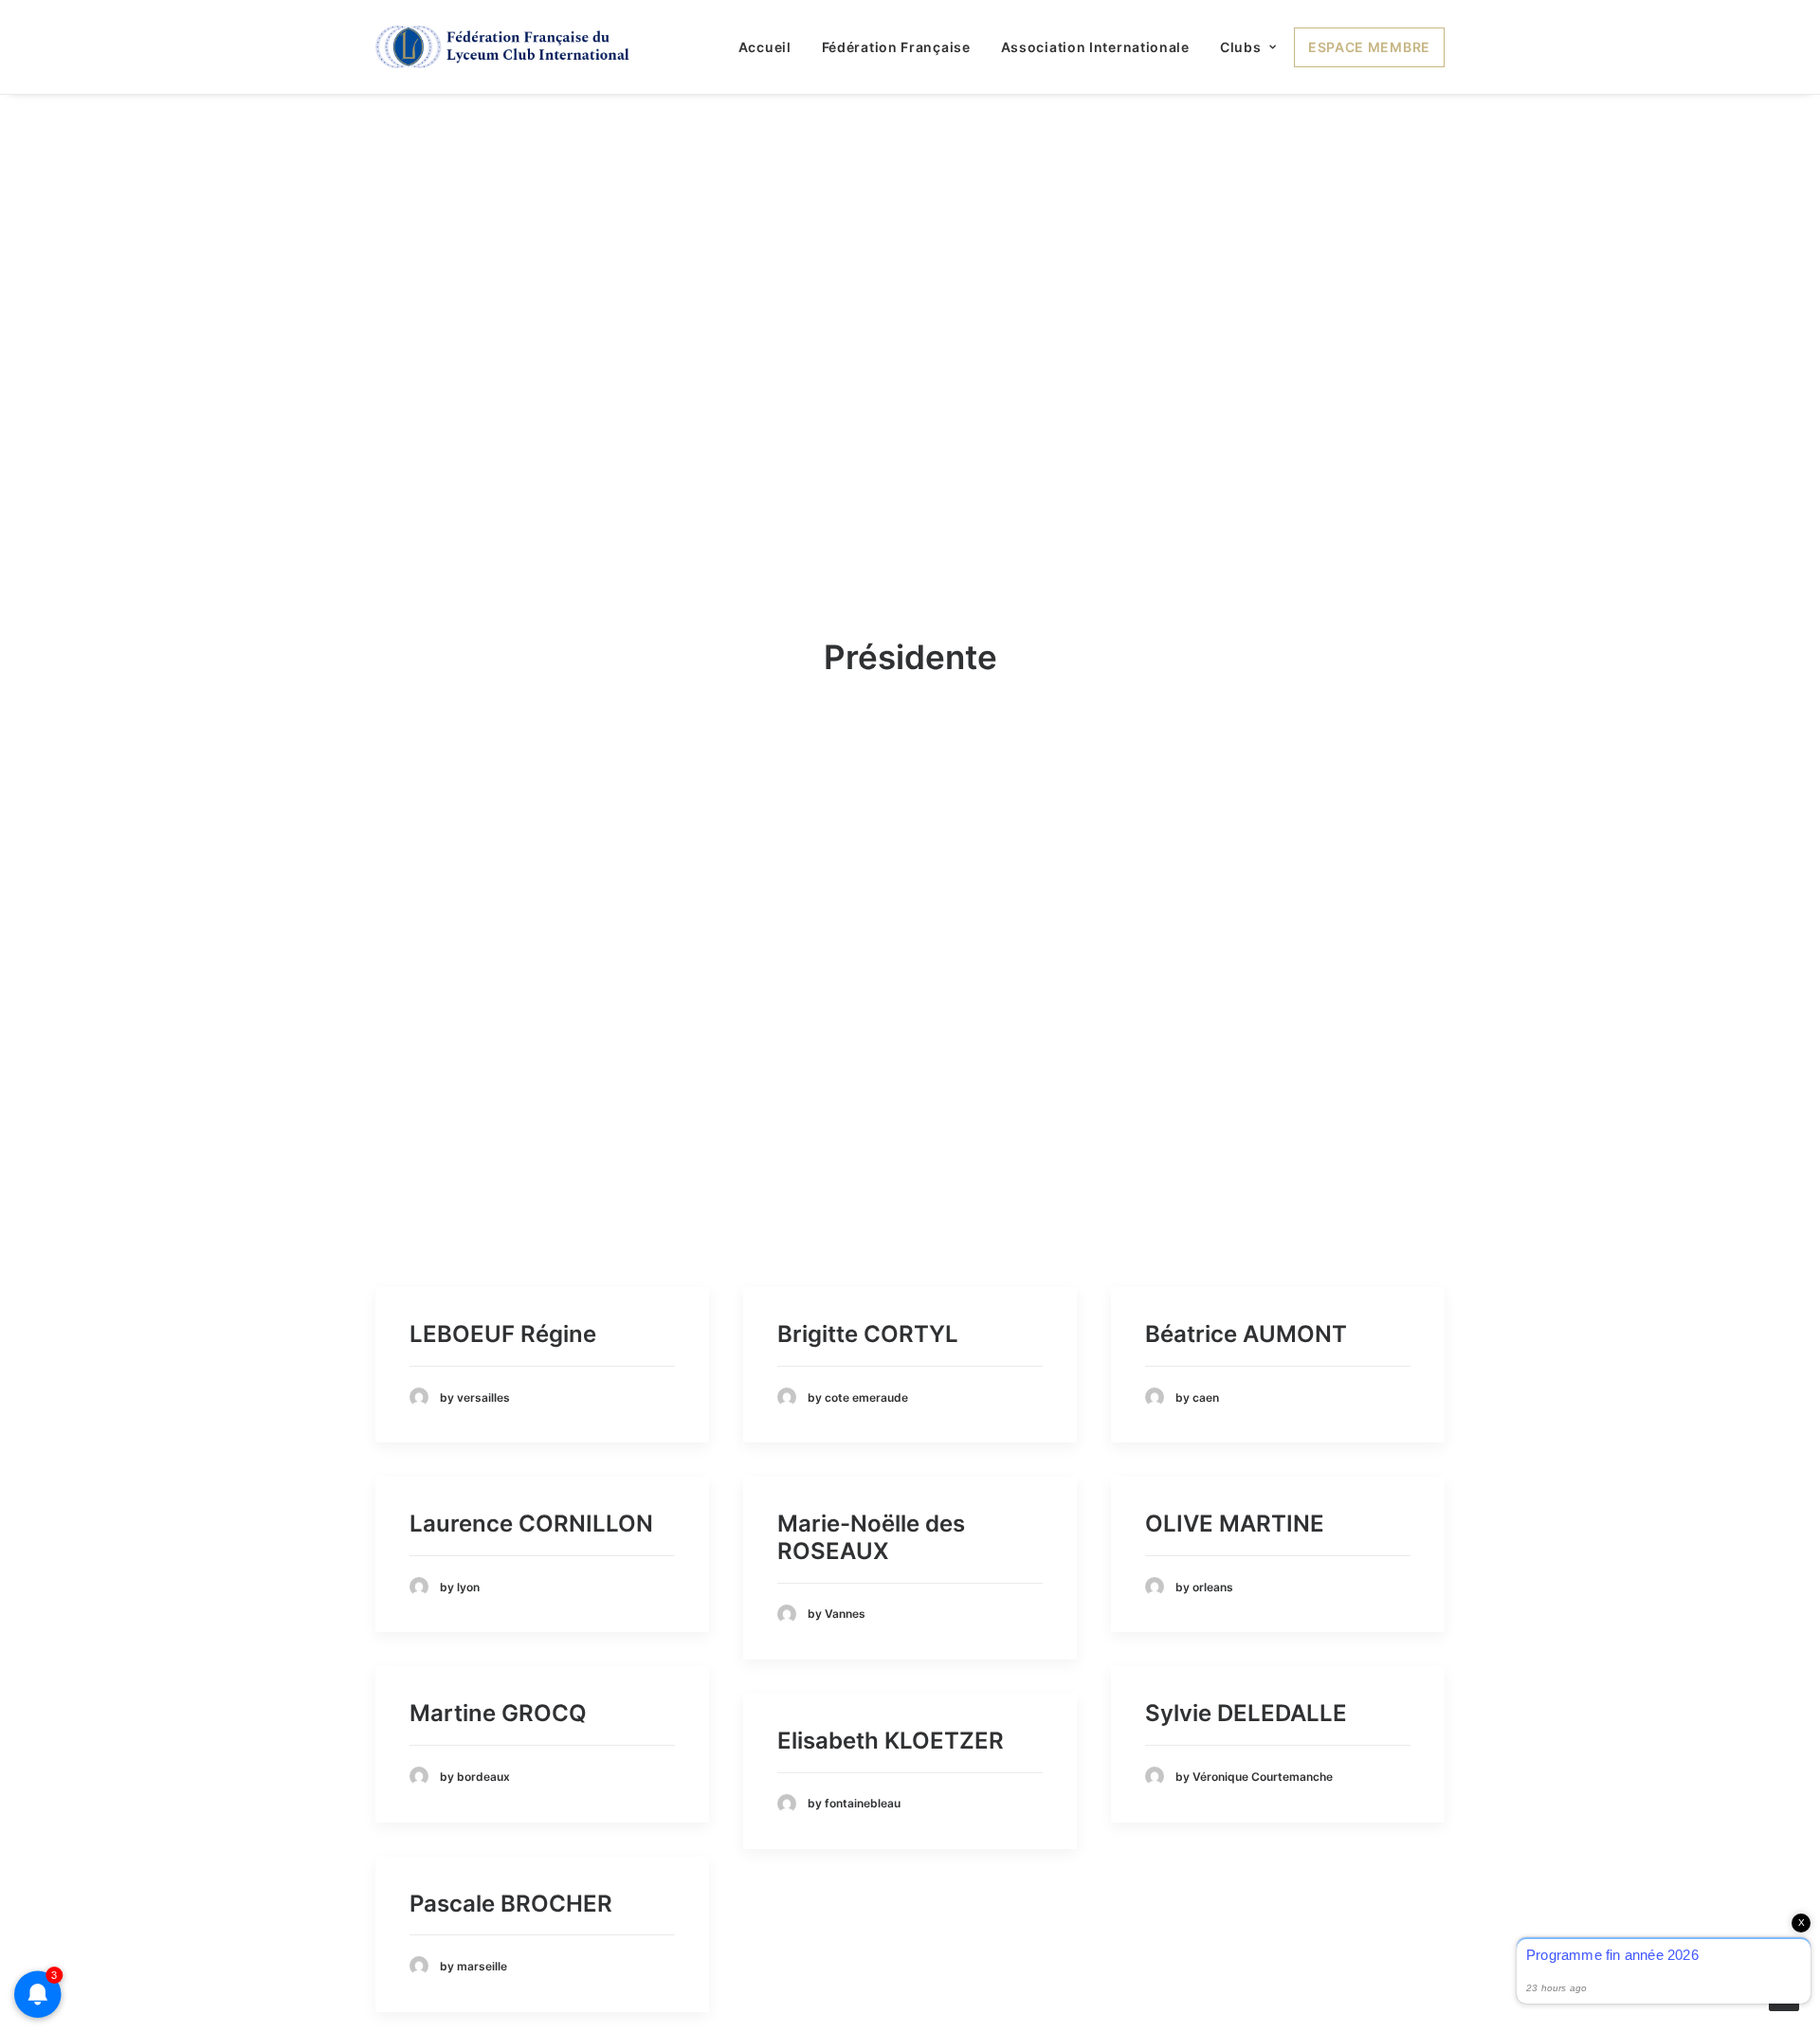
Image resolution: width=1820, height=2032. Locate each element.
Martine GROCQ (498, 1713)
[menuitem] (772, 47)
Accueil (765, 47)
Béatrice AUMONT (1246, 1334)
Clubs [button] (1241, 47)
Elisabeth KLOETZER (891, 1741)
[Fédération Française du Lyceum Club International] (509, 47)
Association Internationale (1095, 47)
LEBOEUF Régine (503, 1334)
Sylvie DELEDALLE (1246, 1713)
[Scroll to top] (1784, 1995)
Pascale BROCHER (511, 1904)
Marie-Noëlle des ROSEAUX (871, 1537)
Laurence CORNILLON (531, 1524)
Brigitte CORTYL (868, 1334)
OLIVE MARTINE (1235, 1524)
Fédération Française (896, 47)
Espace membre (1369, 47)
